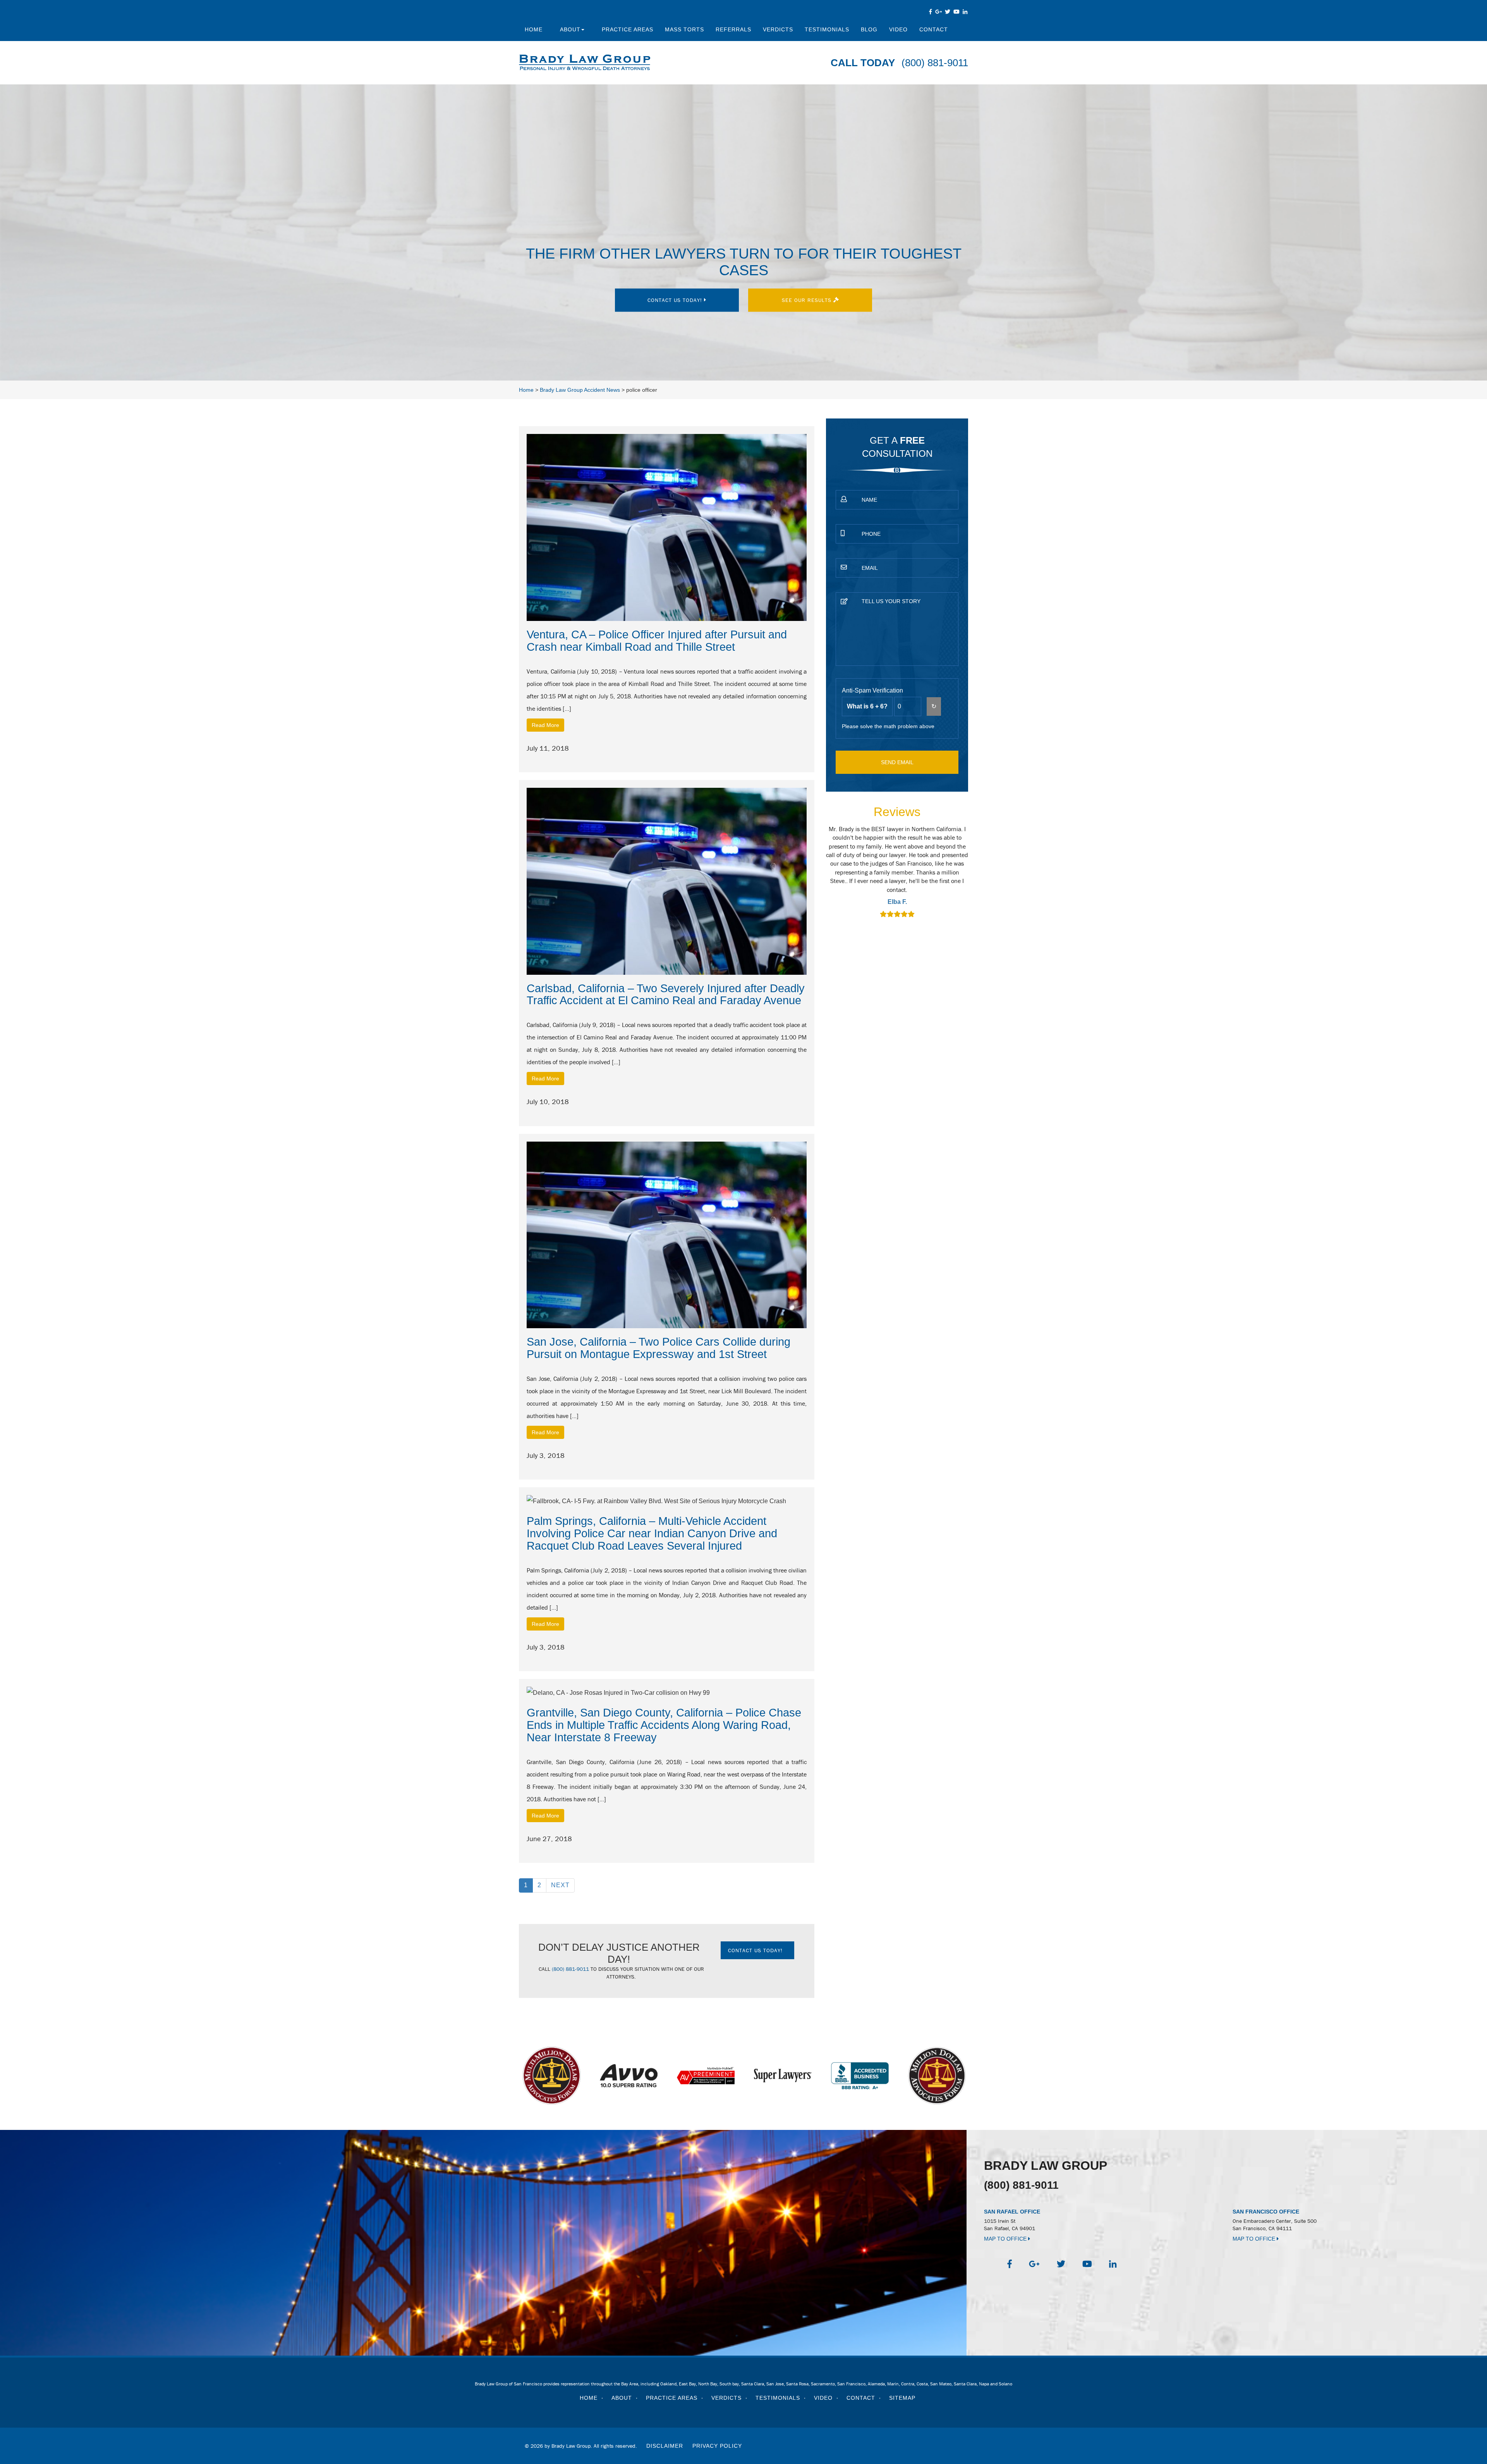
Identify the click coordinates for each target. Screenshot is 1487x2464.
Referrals (733, 29)
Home (534, 29)
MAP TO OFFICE (1006, 2239)
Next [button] (973, 877)
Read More (545, 725)
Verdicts (778, 29)
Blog (869, 29)
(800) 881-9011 (935, 63)
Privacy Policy (717, 2446)
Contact (934, 29)
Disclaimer (665, 2446)
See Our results (808, 300)
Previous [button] (822, 877)
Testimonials (827, 29)
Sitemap (902, 2398)
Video (898, 29)
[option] (840, 873)
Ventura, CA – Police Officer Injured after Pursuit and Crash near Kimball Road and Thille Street (657, 641)
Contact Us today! (676, 300)
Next (560, 1885)
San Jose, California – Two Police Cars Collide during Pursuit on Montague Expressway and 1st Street (659, 1348)
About (570, 29)
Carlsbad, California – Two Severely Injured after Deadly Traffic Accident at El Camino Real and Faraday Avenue (666, 995)
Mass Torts (684, 29)
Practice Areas (628, 29)
